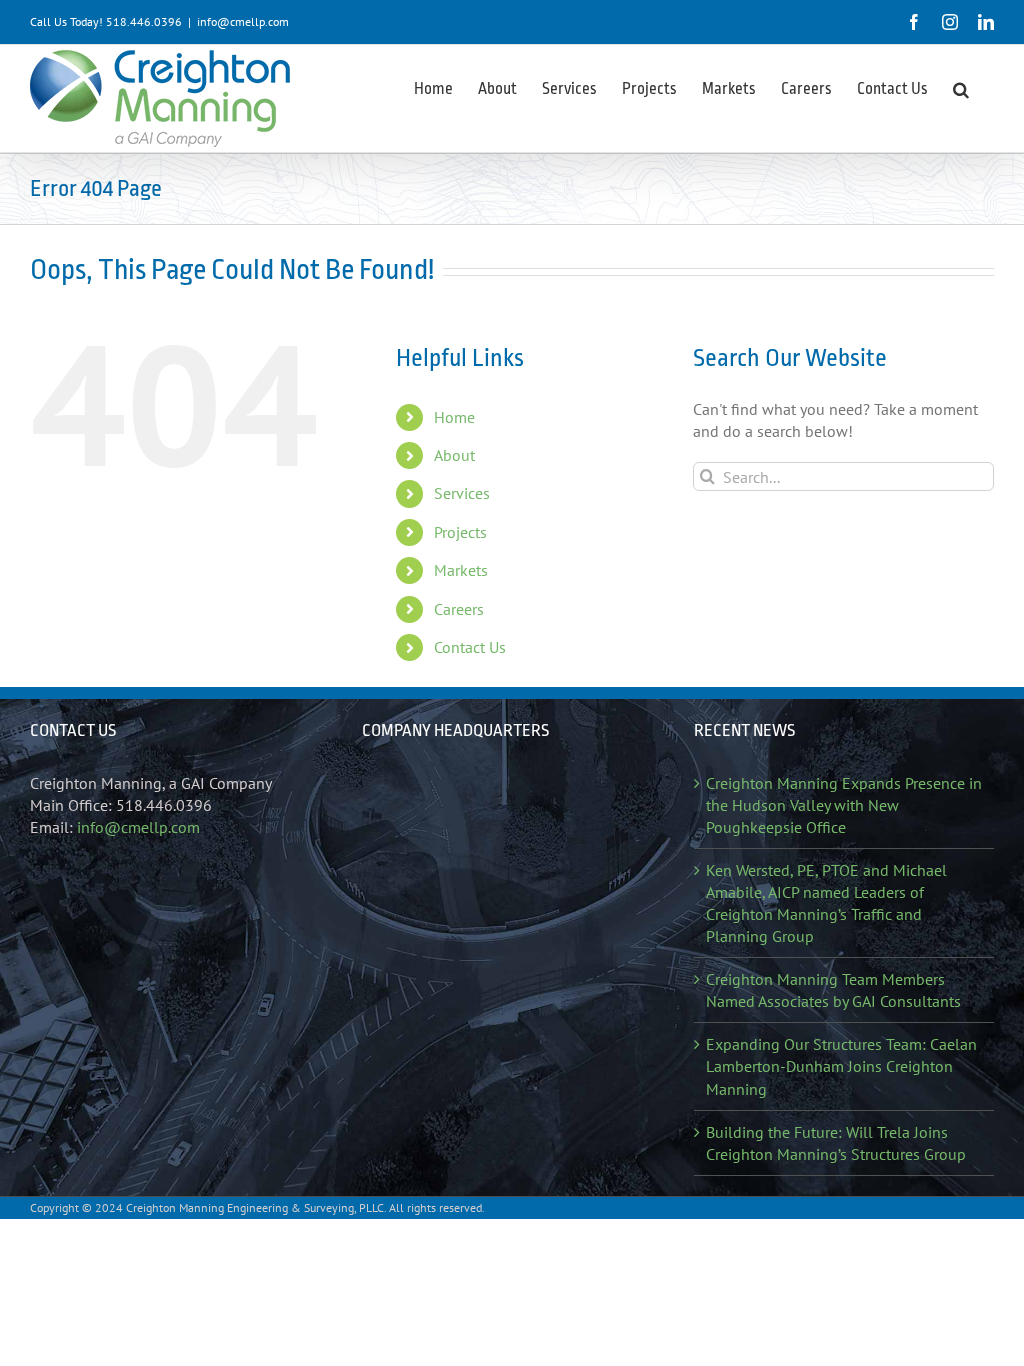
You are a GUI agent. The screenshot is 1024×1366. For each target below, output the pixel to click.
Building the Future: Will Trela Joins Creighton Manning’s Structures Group (836, 1143)
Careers (459, 609)
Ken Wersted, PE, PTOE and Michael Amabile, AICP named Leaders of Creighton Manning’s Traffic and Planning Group (826, 903)
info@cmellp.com (243, 21)
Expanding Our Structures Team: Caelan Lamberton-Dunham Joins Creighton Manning (841, 1066)
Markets (461, 570)
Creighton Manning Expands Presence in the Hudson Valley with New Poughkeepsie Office (844, 805)
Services (462, 493)
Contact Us (470, 647)
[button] (961, 88)
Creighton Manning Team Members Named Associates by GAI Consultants (833, 990)
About (454, 455)
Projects (460, 532)
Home (454, 417)
